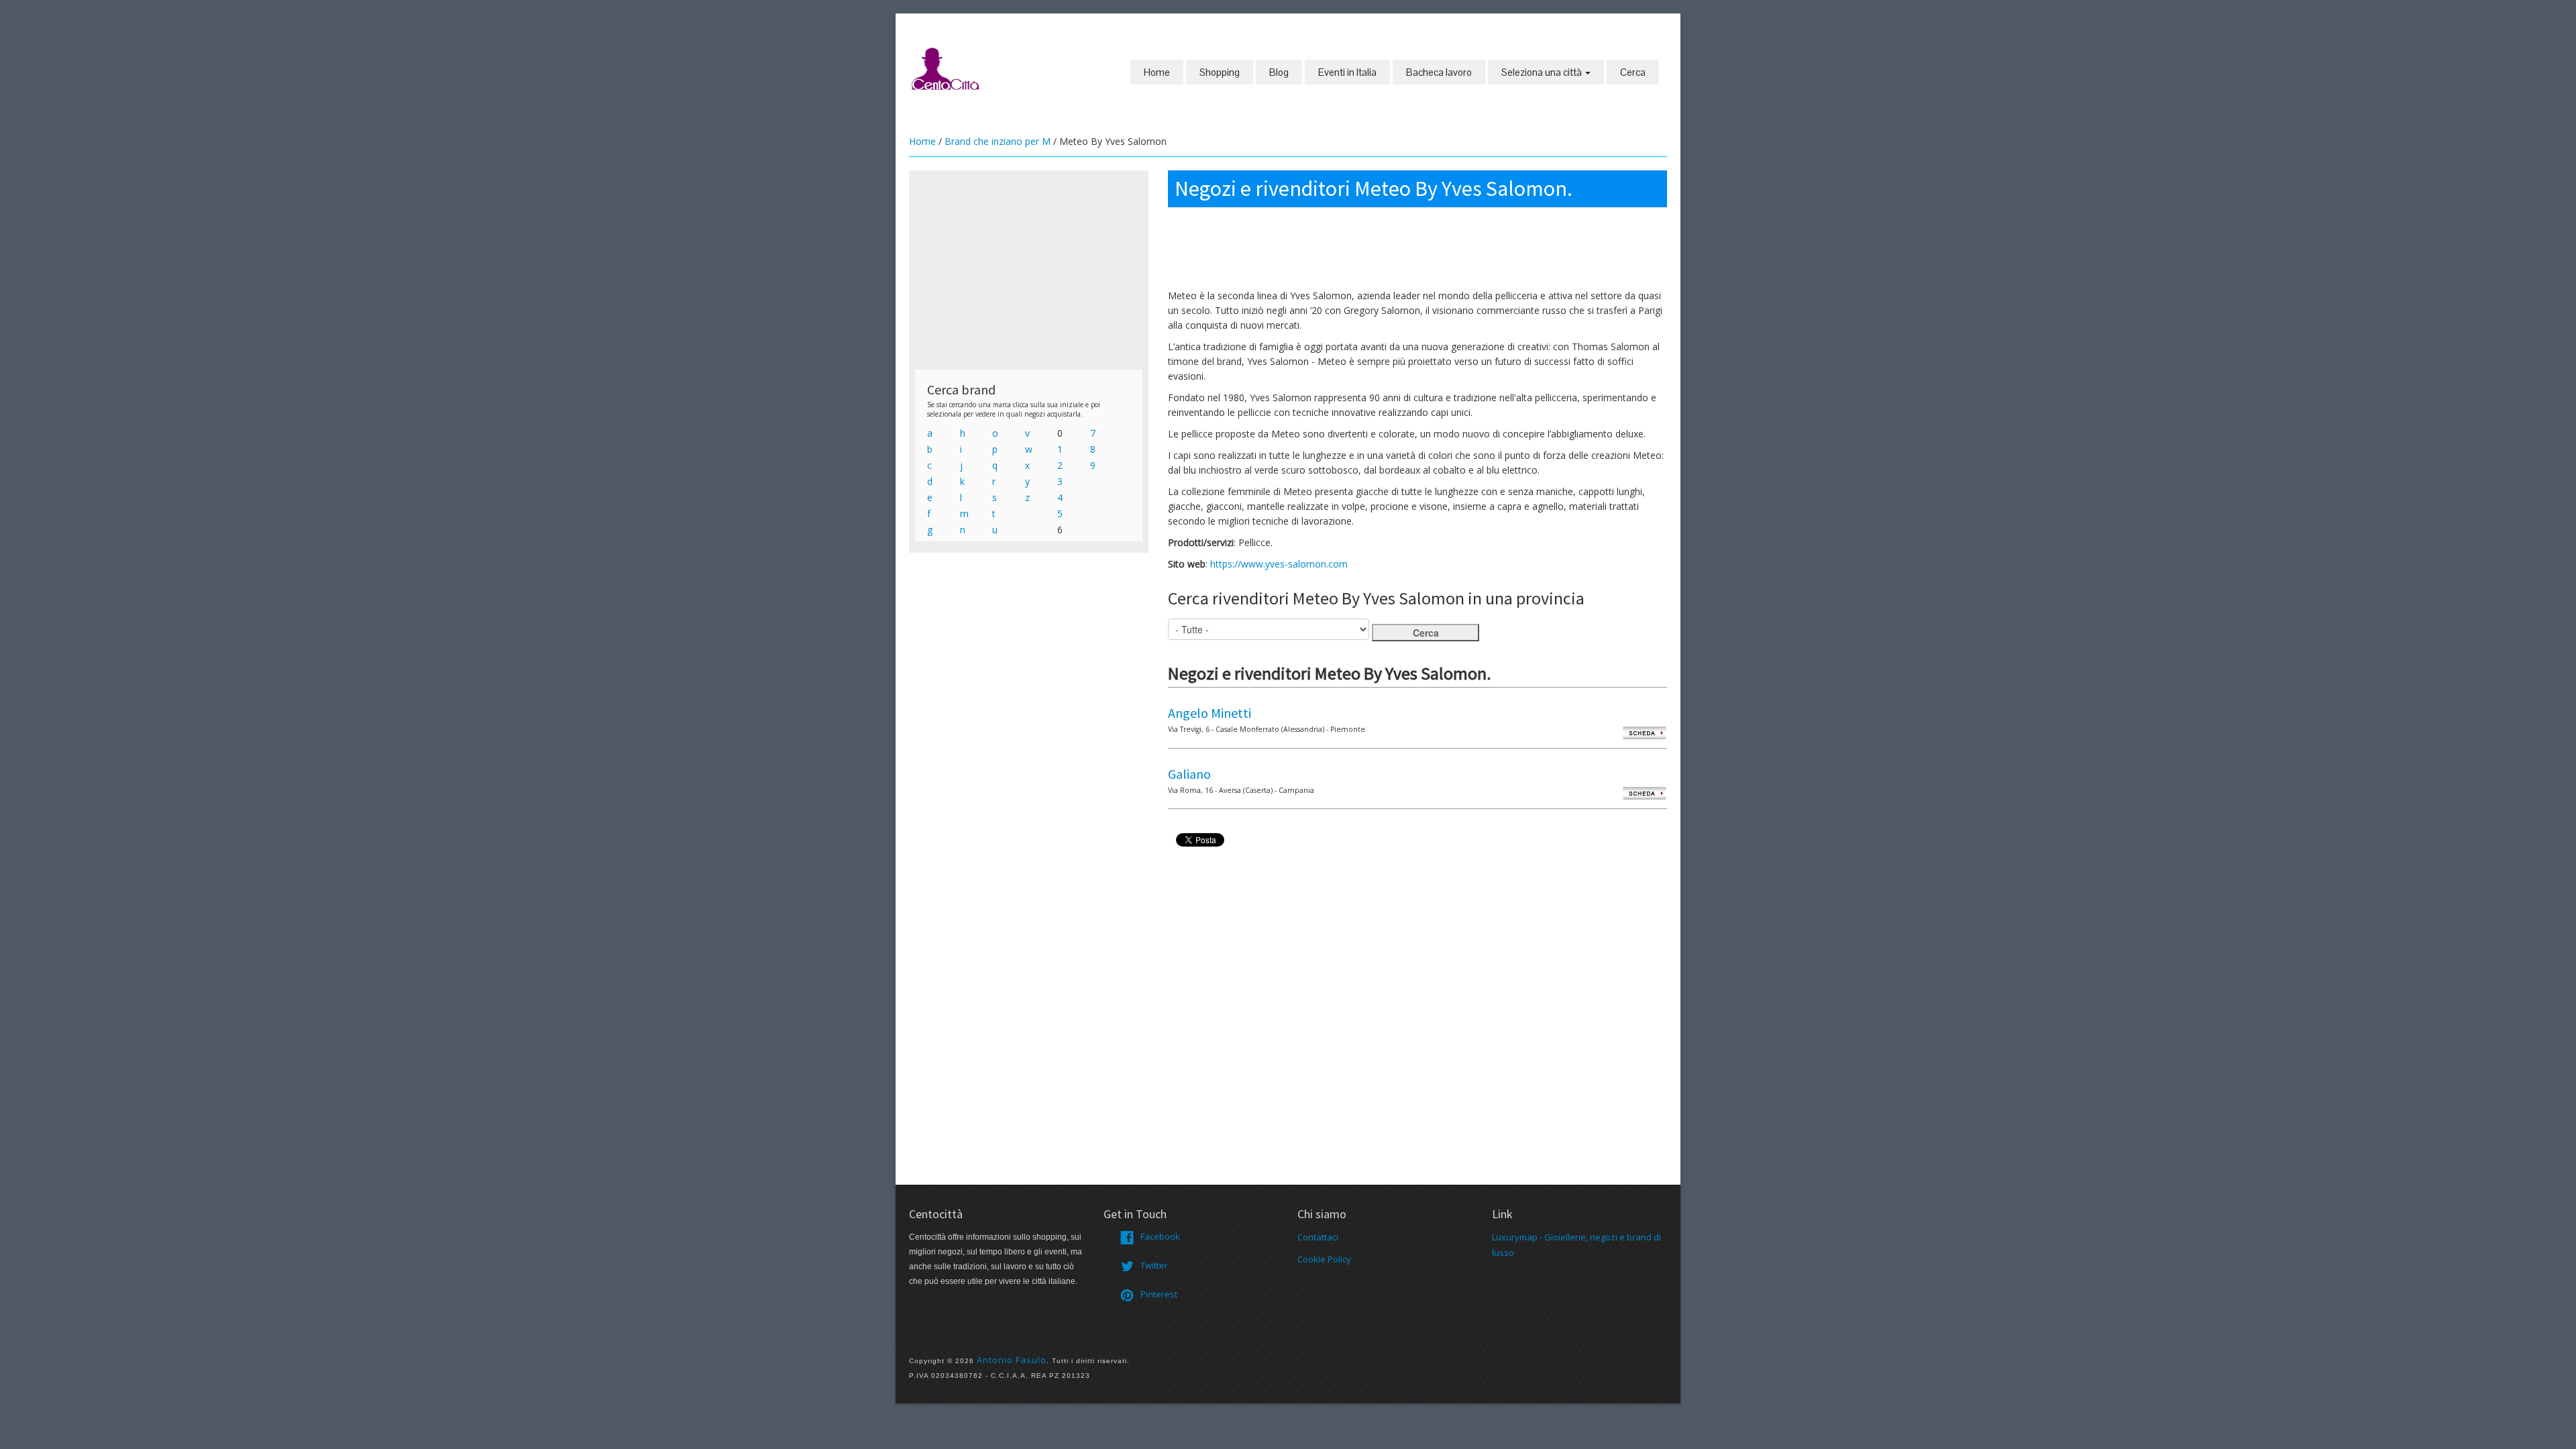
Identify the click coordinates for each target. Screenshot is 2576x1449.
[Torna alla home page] (946, 68)
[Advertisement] (1029, 270)
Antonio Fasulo (1012, 1360)
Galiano (1189, 774)
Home (1157, 72)
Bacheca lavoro (1439, 72)
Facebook (1160, 1236)
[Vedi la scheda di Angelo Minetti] (1645, 732)
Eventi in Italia (1347, 72)
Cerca (1633, 72)
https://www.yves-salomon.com (1279, 564)
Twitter (1154, 1265)
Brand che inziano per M (998, 141)
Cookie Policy (1324, 1259)
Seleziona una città (1543, 72)
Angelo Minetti (1210, 713)
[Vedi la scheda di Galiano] (1645, 793)
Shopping (1220, 72)
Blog (1279, 72)
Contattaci (1318, 1237)
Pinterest (1159, 1294)
